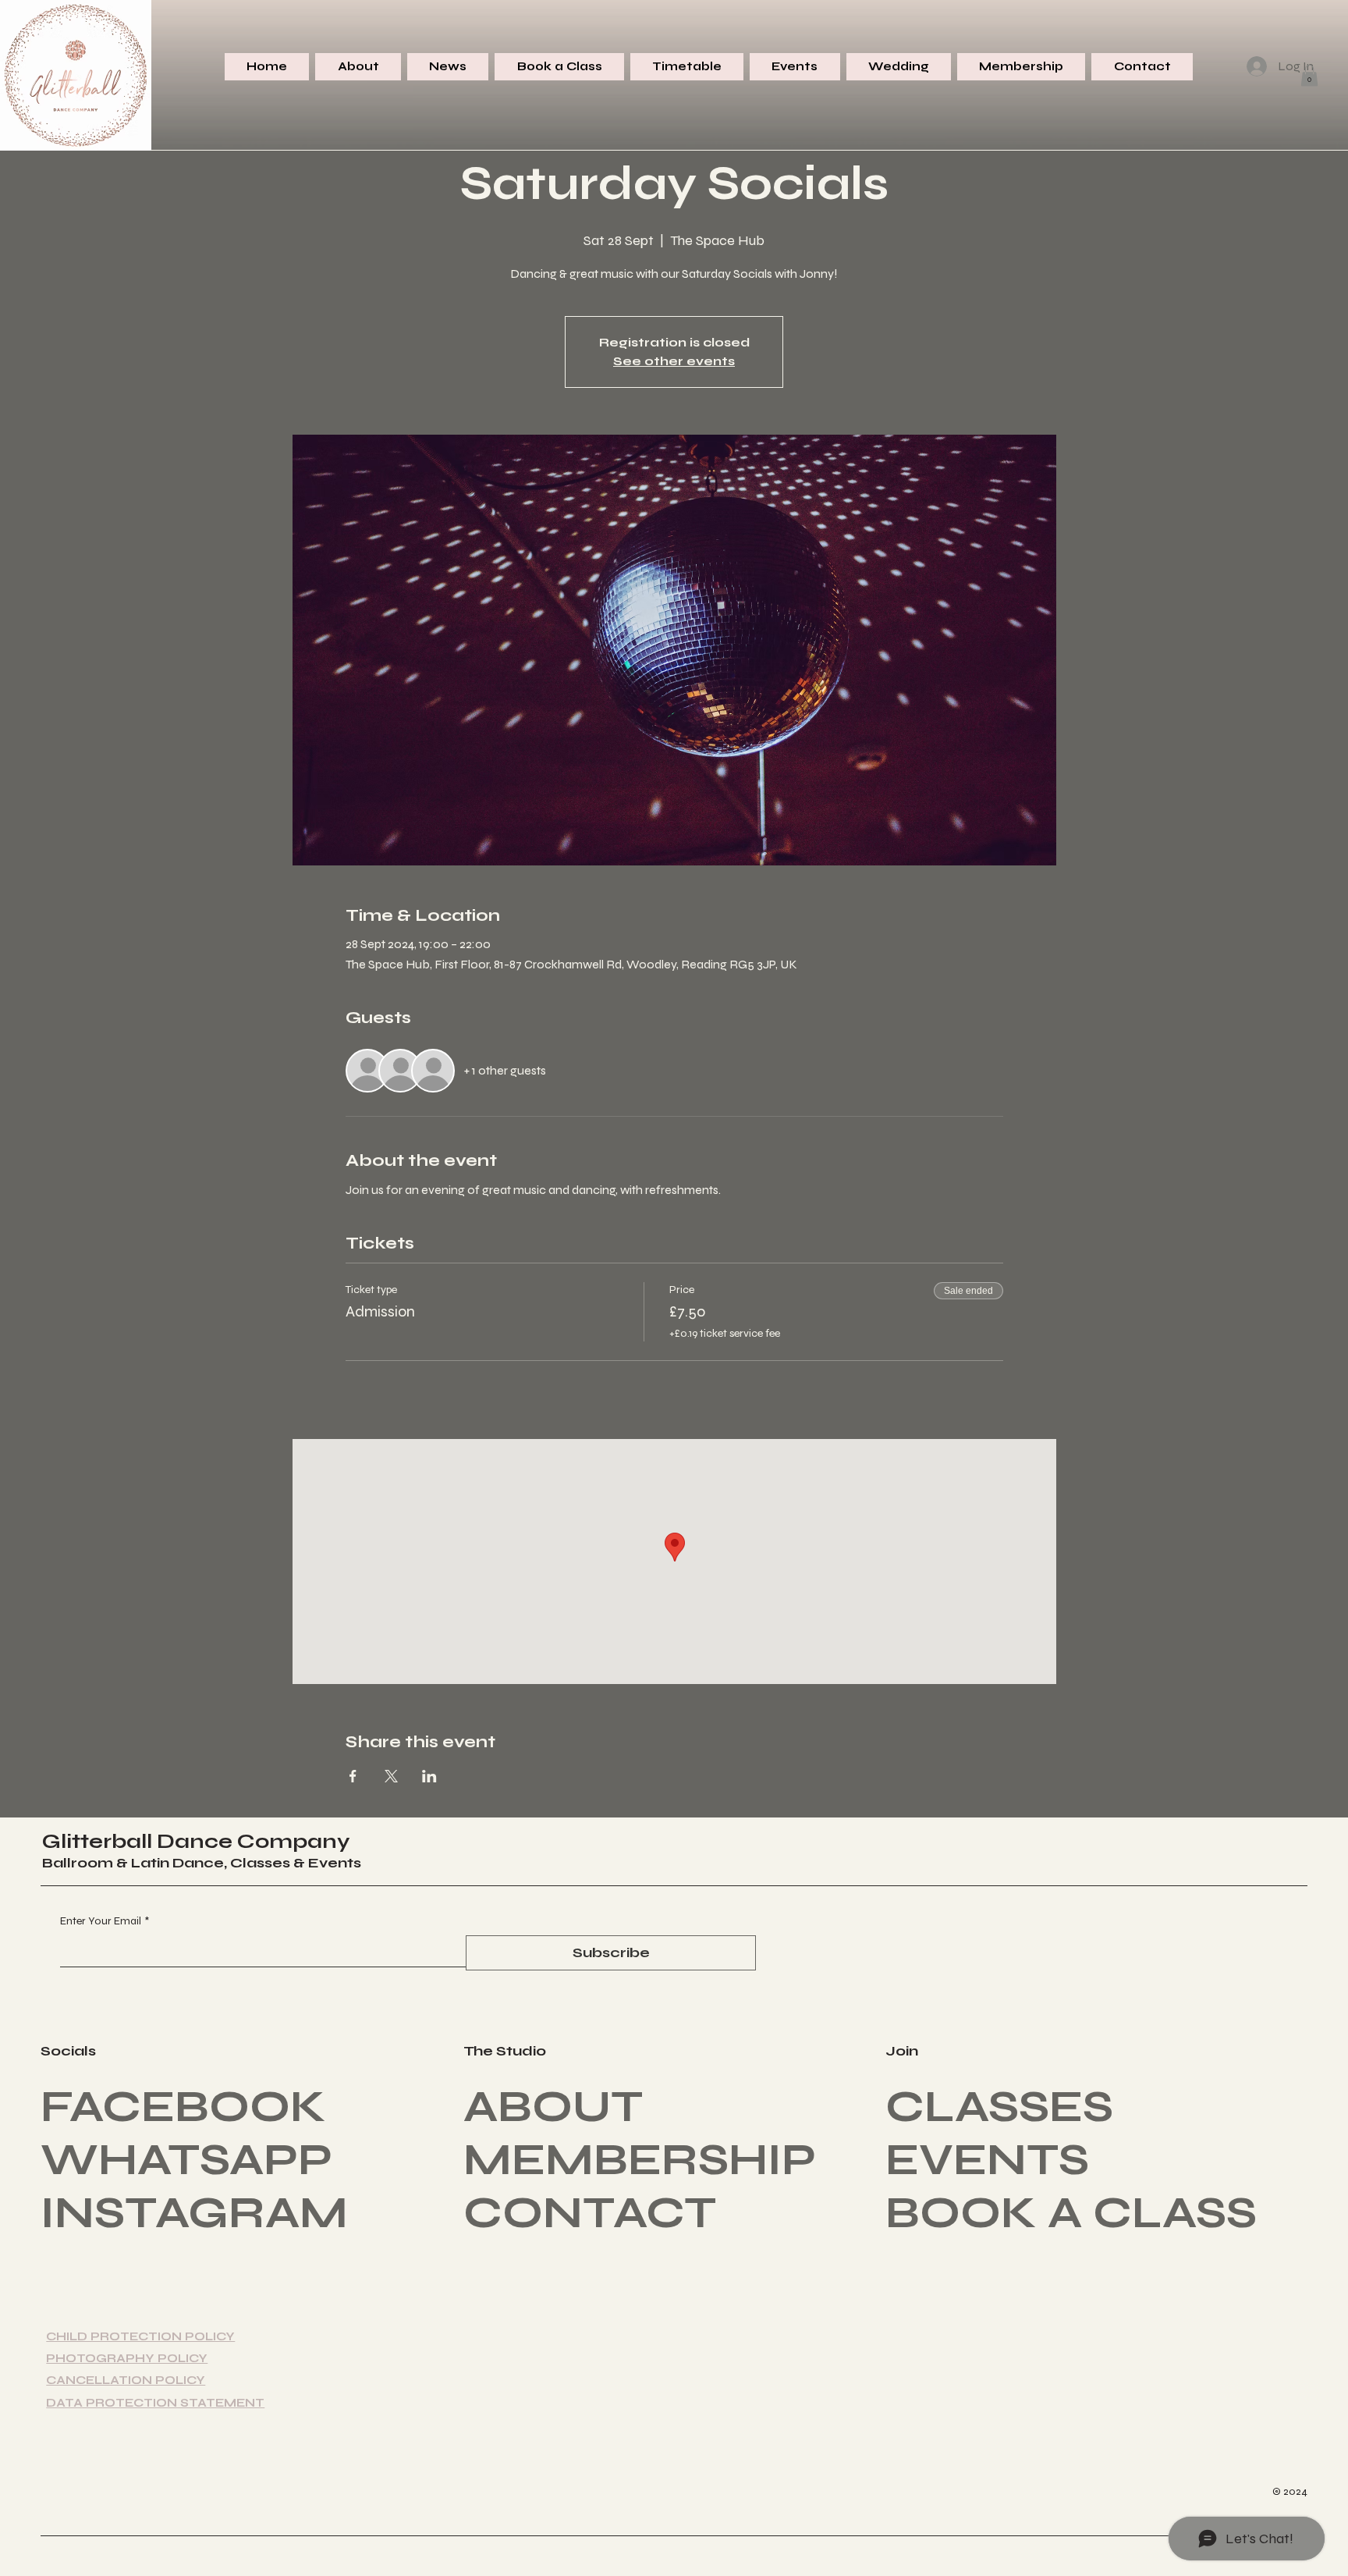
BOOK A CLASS (1071, 2213)
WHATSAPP (186, 2160)
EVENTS (987, 2160)
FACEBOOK (183, 2107)
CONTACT (590, 2213)
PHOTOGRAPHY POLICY (127, 2358)
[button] (1309, 75)
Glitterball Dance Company (196, 1841)
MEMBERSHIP (640, 2160)
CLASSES (999, 2107)
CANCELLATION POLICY (126, 2380)
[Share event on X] (391, 1776)
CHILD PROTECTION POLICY (140, 2336)
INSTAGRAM (194, 2213)
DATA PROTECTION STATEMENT (155, 2403)
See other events (674, 361)
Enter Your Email (105, 1921)
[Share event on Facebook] (353, 1776)
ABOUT (553, 2107)
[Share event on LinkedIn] (429, 1776)
